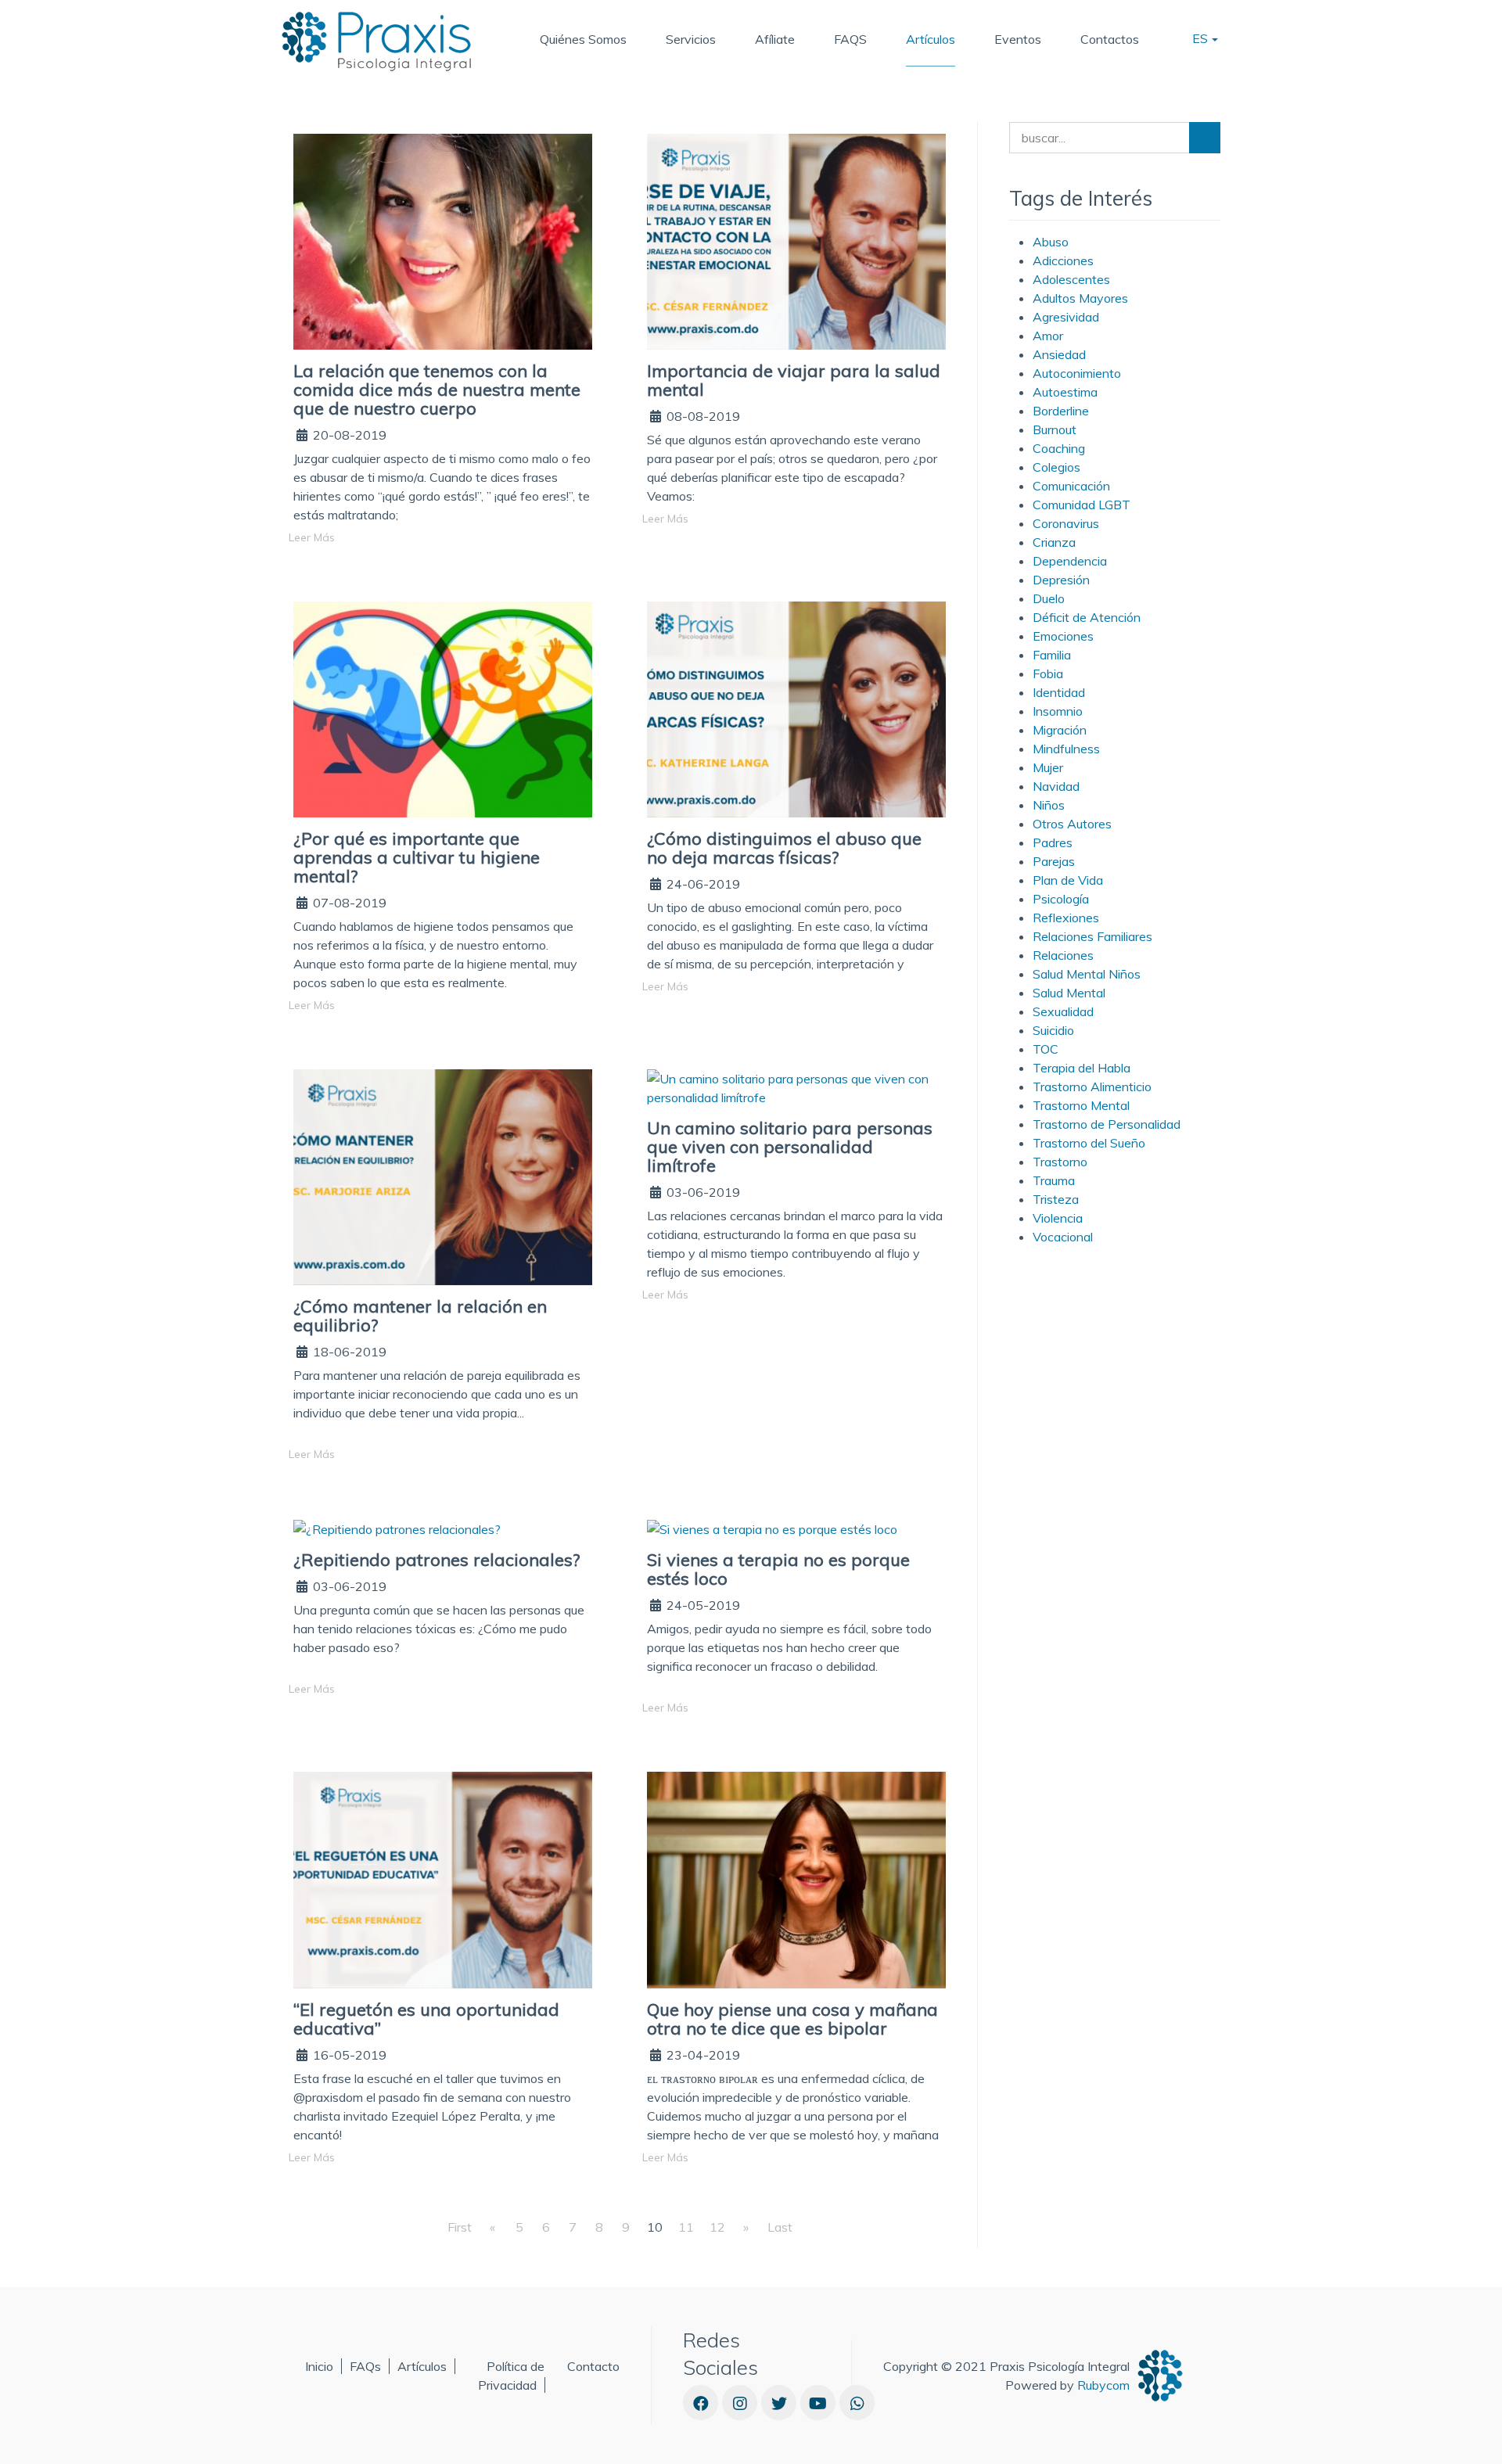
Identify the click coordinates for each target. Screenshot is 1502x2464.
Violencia (1058, 1218)
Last (780, 2227)
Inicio (319, 2366)
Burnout (1055, 429)
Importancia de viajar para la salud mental (794, 380)
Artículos (931, 39)
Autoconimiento (1077, 373)
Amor (1048, 336)
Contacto (593, 2366)
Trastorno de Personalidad (1107, 1124)
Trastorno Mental (1081, 1105)
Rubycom (1103, 2385)
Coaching (1059, 448)
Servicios (691, 39)
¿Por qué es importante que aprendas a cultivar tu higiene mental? (417, 857)
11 (686, 2227)
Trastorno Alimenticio (1092, 1087)
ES (1202, 38)
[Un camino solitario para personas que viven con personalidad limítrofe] (796, 1087)
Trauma (1054, 1180)
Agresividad (1066, 317)
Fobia (1048, 673)
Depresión (1061, 580)
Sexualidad (1063, 1011)
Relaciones (1063, 955)
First (460, 2227)
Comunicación (1071, 486)
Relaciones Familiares (1092, 936)
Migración (1060, 730)
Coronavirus (1066, 523)
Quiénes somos (583, 39)
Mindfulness (1066, 749)
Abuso (1051, 242)
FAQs (365, 2366)
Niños (1049, 805)
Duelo (1049, 598)
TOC (1046, 1049)
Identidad (1059, 692)
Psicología (1061, 899)
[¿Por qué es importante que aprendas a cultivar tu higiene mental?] (443, 708)
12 (717, 2227)
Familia (1052, 655)
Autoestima (1065, 392)
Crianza (1054, 542)
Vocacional (1063, 1237)
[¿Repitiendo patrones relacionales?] (397, 1528)
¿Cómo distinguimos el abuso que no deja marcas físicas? (784, 848)
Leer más (312, 537)
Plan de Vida (1068, 880)
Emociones (1063, 636)
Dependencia (1070, 561)
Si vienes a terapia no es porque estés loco (778, 1569)
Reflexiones (1066, 918)
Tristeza (1056, 1199)
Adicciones (1063, 260)
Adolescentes (1071, 279)
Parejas (1054, 861)
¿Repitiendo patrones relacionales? (437, 1560)
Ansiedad (1059, 354)
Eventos (1018, 39)
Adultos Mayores (1080, 298)
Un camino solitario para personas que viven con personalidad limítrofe (790, 1147)
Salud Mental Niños (1087, 974)
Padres (1053, 842)
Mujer (1048, 767)
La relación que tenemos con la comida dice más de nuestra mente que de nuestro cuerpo (437, 390)
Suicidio (1053, 1030)
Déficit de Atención (1087, 617)
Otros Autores (1072, 824)
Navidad (1056, 786)
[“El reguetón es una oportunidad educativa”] (443, 1879)
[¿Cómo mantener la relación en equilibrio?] (443, 1176)
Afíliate (775, 39)
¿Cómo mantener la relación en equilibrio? (420, 1316)
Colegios (1056, 467)
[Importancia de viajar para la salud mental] (796, 240)
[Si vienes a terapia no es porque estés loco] (772, 1528)
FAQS (850, 39)
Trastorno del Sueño (1089, 1143)
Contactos (1110, 39)
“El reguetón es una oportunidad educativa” (426, 2019)
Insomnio (1058, 711)
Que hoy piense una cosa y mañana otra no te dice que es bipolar (792, 2019)
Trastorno (1060, 1162)
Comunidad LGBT (1082, 505)
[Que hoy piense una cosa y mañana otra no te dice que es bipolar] (796, 1879)
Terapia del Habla (1082, 1068)
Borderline (1061, 411)
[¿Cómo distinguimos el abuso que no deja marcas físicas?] (796, 708)
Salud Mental (1069, 993)
